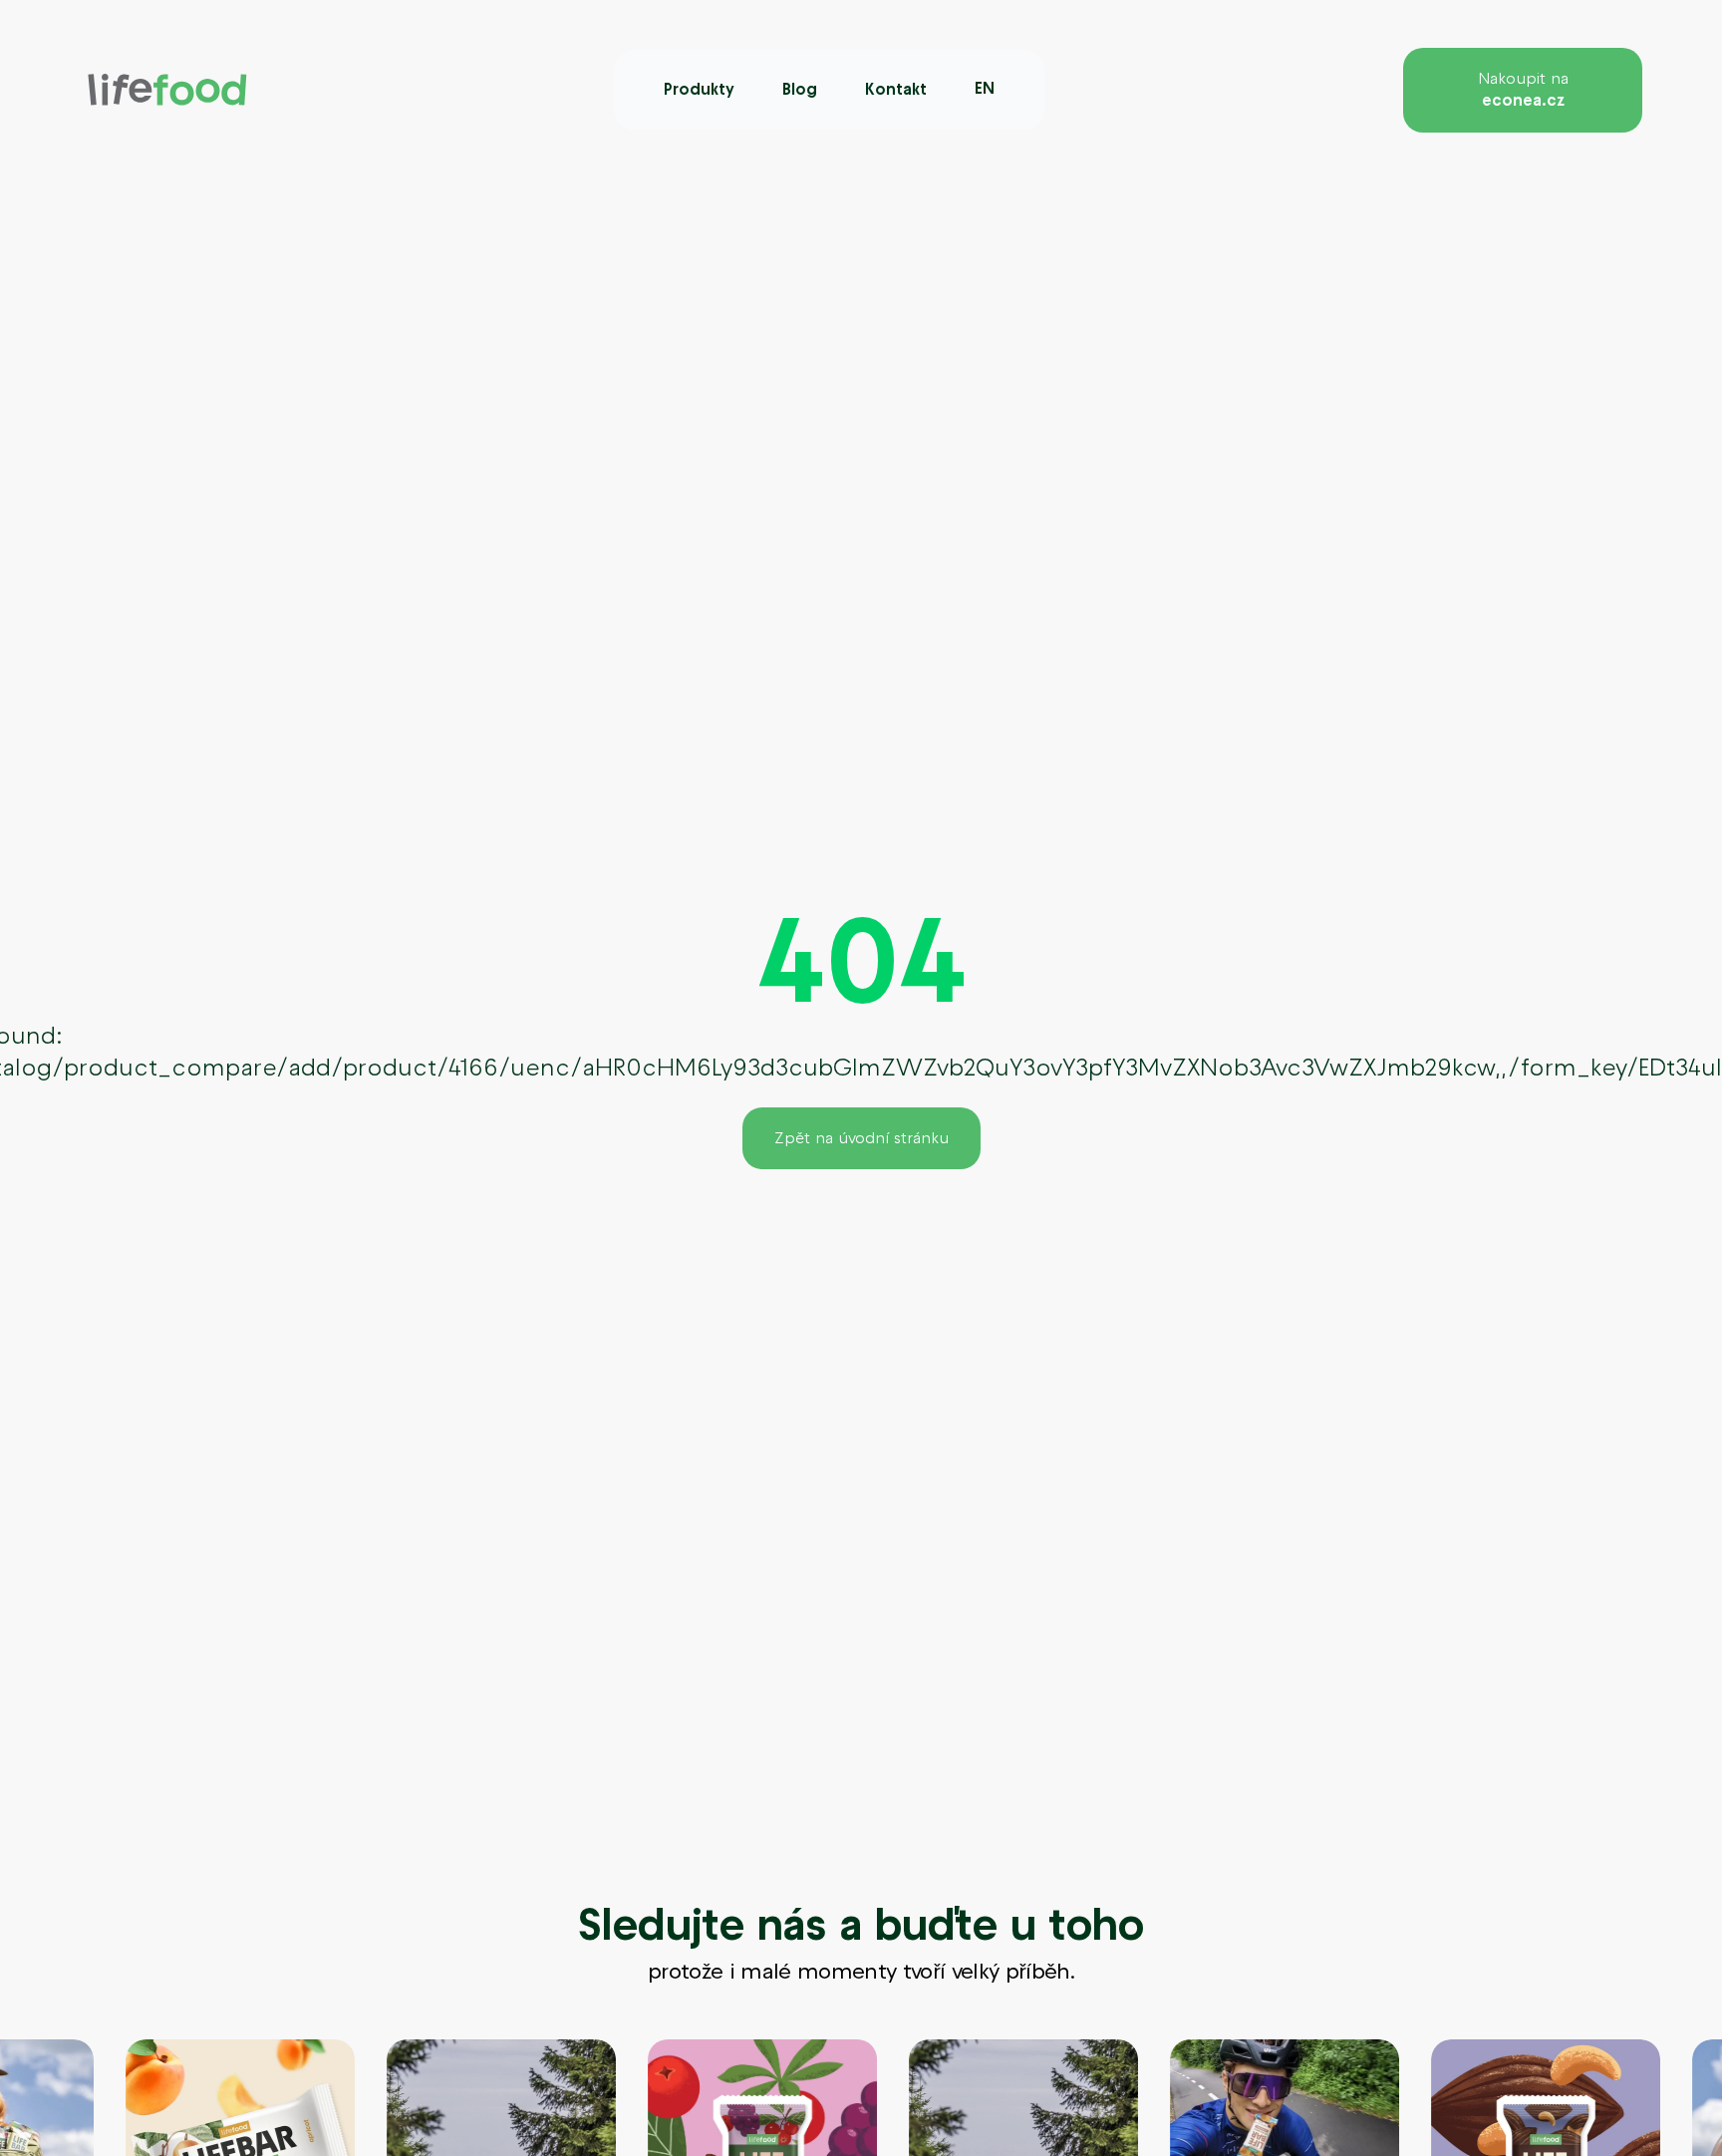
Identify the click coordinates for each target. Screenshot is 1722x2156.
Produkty (699, 89)
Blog (800, 89)
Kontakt (896, 89)
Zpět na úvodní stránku (861, 1138)
